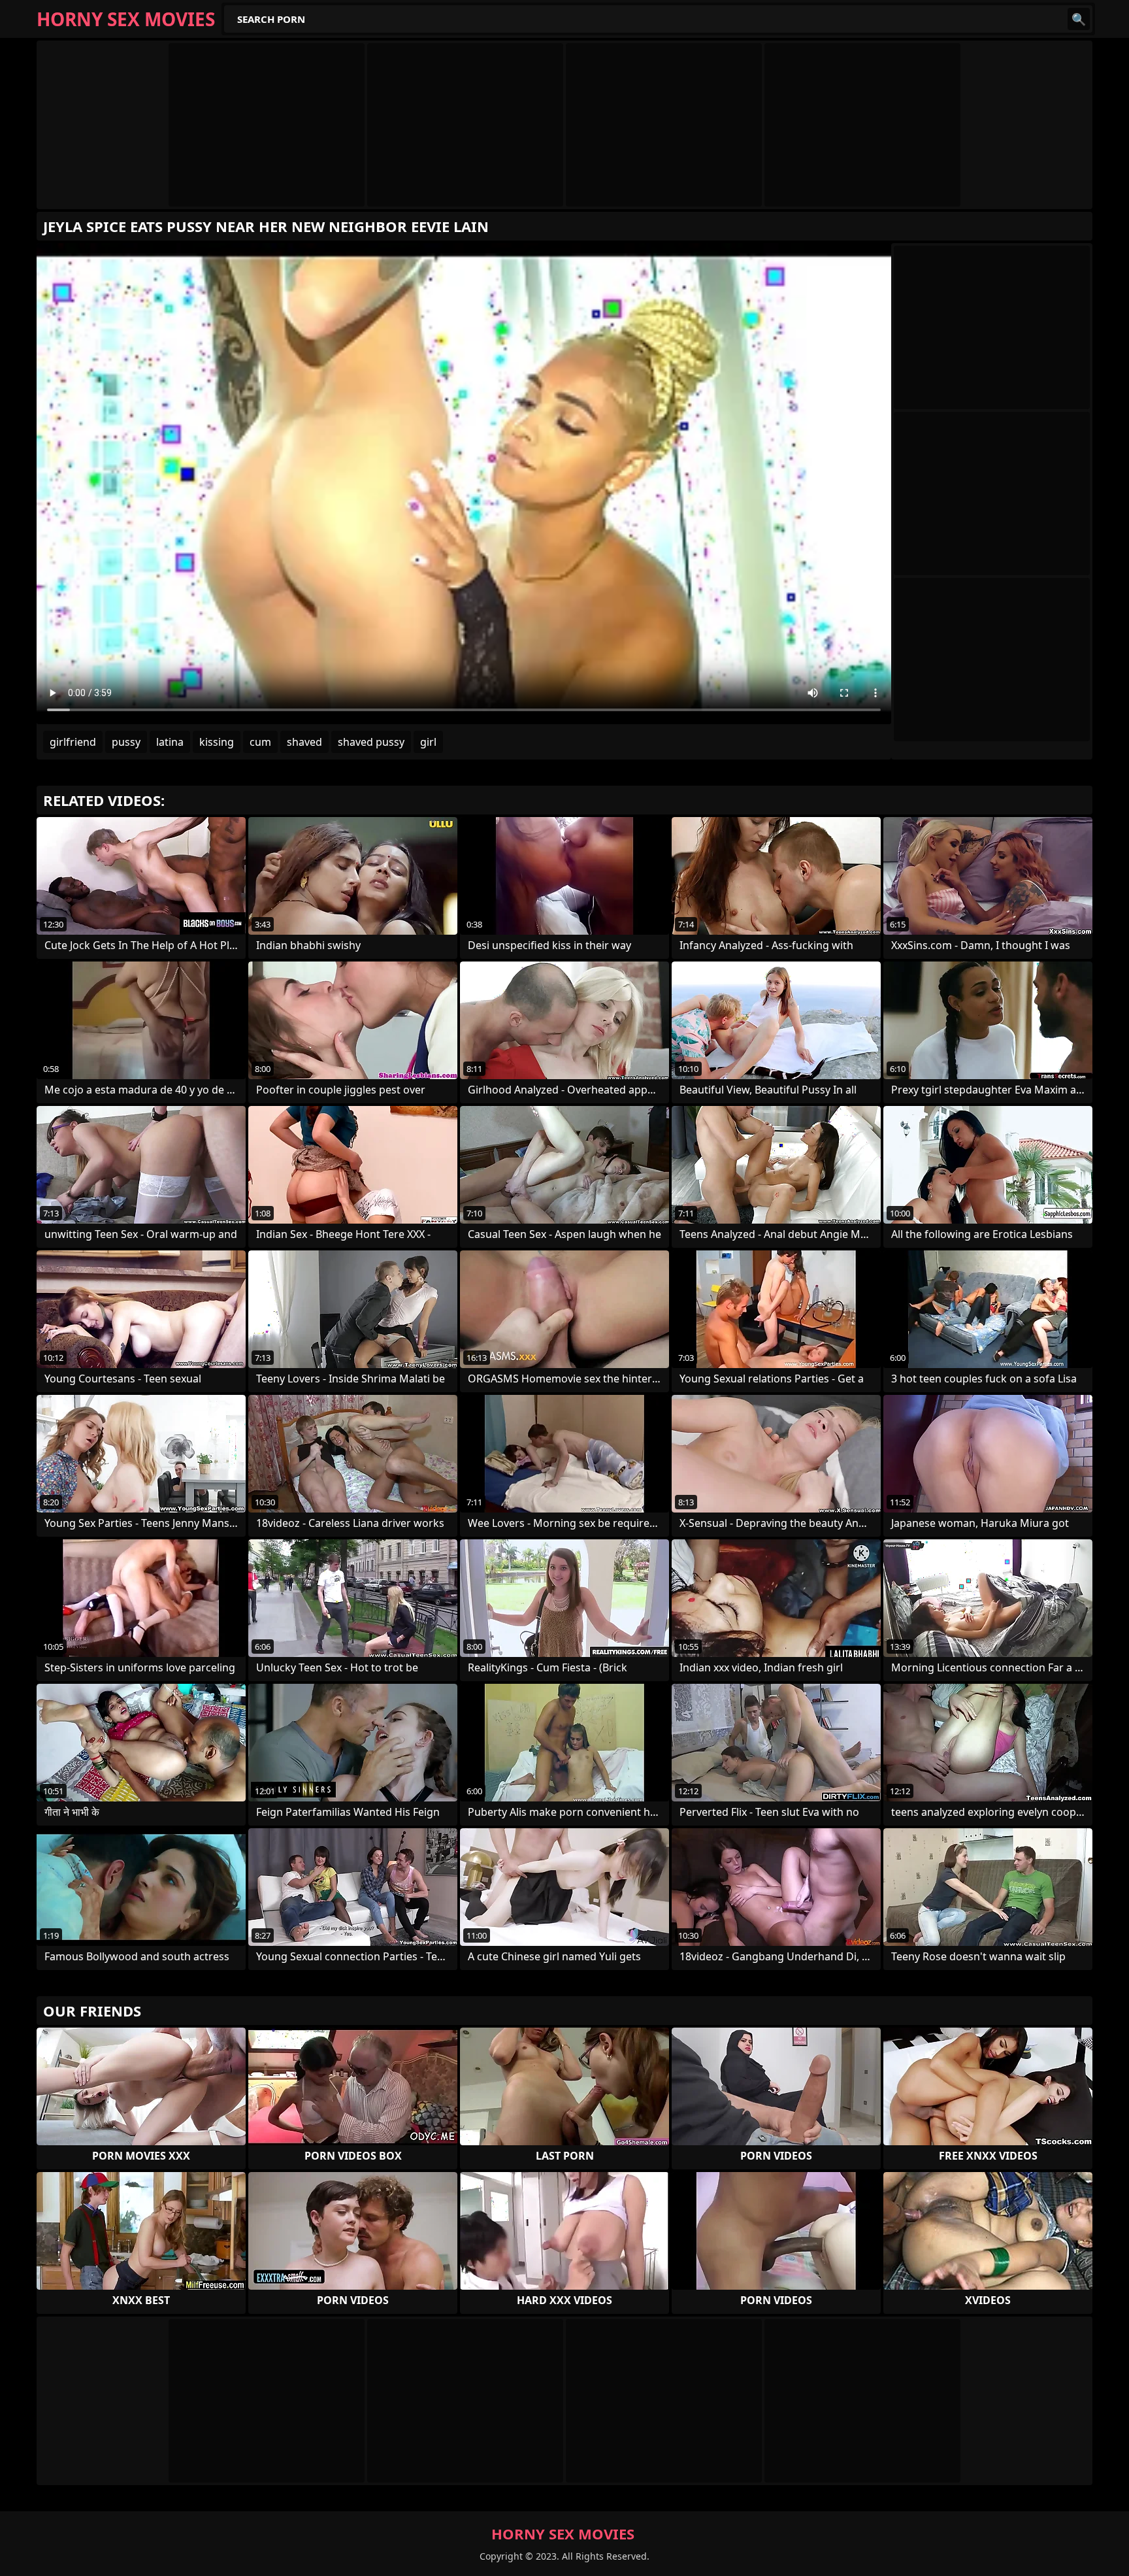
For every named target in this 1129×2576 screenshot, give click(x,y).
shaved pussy (371, 742)
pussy (126, 742)
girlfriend (73, 742)
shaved (304, 742)
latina (170, 742)
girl (428, 742)
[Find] (1079, 19)
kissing (217, 742)
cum (260, 742)
